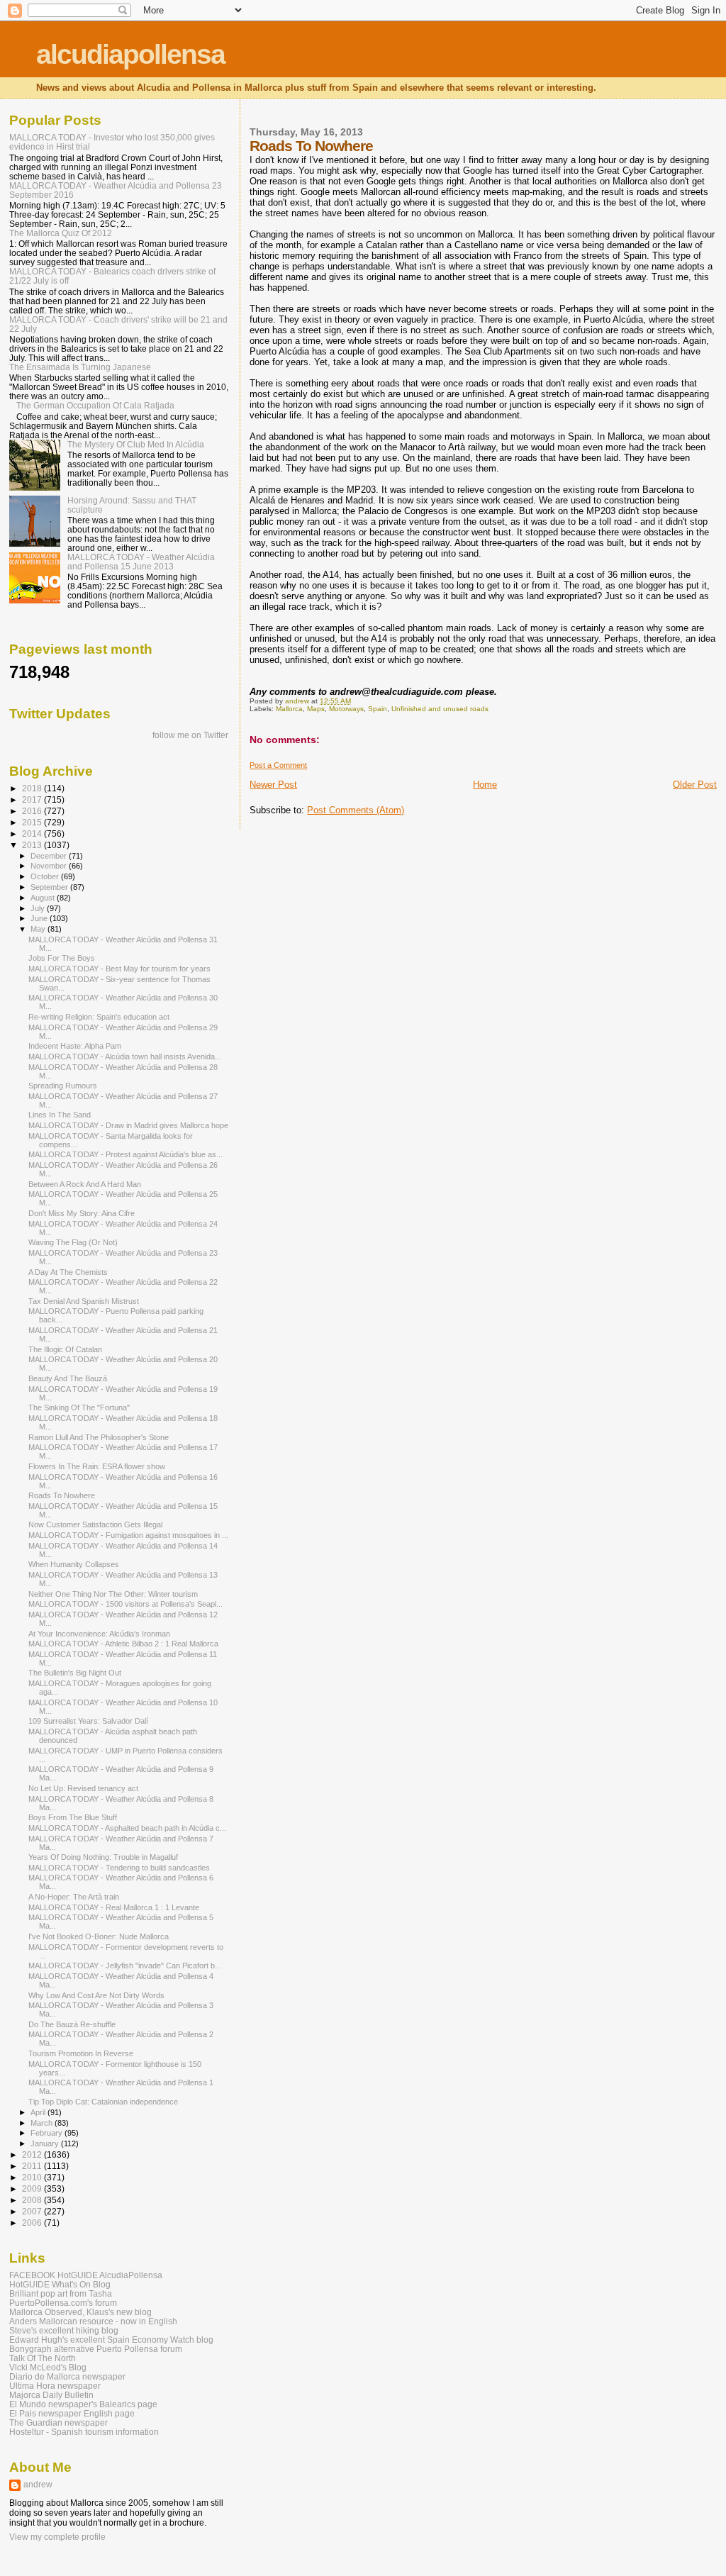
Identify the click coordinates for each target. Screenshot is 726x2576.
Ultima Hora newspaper (55, 2386)
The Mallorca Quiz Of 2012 (61, 233)
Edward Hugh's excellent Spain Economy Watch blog (111, 2340)
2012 (33, 2154)
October (46, 876)
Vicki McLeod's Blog (48, 2367)
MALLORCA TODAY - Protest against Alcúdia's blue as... (125, 1154)
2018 (33, 788)
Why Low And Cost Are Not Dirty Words (96, 1995)
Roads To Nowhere (62, 1495)
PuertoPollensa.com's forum (63, 2303)
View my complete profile (57, 2537)
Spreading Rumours (63, 1086)
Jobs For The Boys (62, 958)
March (43, 2123)
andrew (38, 2485)
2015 (33, 822)
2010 (33, 2177)
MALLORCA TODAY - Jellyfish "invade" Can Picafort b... (125, 1966)
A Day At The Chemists (68, 1272)
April (39, 2112)
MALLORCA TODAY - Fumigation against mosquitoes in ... (128, 1535)
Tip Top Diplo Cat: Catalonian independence (103, 2102)
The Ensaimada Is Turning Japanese (80, 367)
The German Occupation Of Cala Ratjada (95, 405)
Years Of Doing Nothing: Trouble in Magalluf (103, 1857)
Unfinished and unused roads (440, 709)
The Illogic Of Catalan (65, 1349)
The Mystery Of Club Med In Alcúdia (136, 444)
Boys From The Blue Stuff (73, 1817)
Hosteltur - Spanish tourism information (84, 2432)
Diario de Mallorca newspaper (67, 2376)
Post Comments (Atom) (356, 810)
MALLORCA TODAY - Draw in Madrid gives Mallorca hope (128, 1125)
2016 (33, 811)
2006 (33, 2223)
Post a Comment (278, 765)
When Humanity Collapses (74, 1564)
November (50, 866)
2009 (33, 2189)
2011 (33, 2166)
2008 (33, 2200)
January (46, 2143)
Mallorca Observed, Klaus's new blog (80, 2312)
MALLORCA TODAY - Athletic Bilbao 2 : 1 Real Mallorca (123, 1644)
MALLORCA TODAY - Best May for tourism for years (119, 969)
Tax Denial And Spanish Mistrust (84, 1301)
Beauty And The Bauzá (68, 1378)
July (39, 908)
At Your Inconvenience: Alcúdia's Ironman (99, 1634)
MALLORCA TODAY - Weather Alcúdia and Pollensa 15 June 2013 (141, 562)
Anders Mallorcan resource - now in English (93, 2321)
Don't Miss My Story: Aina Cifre (82, 1213)
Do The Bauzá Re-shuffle (72, 2024)
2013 (33, 845)
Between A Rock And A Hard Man (85, 1184)
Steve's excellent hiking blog (64, 2330)
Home (485, 785)
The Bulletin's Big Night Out (75, 1673)
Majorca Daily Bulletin (51, 2395)
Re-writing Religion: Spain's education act (99, 1017)
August (44, 898)
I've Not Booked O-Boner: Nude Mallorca (99, 1936)
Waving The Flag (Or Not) (73, 1242)
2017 (33, 799)
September (50, 887)
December (50, 856)
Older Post (695, 785)
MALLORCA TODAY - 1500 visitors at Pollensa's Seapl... (125, 1604)
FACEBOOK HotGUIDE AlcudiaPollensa (86, 2275)
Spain (378, 709)
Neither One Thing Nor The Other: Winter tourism (113, 1594)
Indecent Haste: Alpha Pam (75, 1046)
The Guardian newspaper (58, 2422)
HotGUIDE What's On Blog (60, 2284)
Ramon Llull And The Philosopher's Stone (99, 1437)
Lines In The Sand (60, 1115)
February (48, 2133)
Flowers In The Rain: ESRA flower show (97, 1466)
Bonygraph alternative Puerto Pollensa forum (96, 2349)
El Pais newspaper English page (72, 2413)
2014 (33, 833)
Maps (316, 709)
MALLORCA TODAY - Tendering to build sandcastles (119, 1868)
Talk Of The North (43, 2358)
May (39, 929)
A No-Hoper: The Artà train (74, 1897)
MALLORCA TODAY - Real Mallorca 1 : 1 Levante (114, 1907)
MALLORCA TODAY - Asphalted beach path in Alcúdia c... (127, 1828)
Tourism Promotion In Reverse (81, 2053)
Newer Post (273, 785)
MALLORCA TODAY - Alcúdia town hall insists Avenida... (125, 1056)
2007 (33, 2211)
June (40, 918)
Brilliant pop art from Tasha (61, 2293)
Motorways (346, 709)
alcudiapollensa (130, 54)
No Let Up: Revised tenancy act (83, 1788)
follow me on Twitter (190, 735)
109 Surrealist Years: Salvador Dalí (88, 1721)
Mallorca (289, 709)
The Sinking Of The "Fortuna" (79, 1407)
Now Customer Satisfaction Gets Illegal (95, 1524)
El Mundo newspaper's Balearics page (83, 2404)
